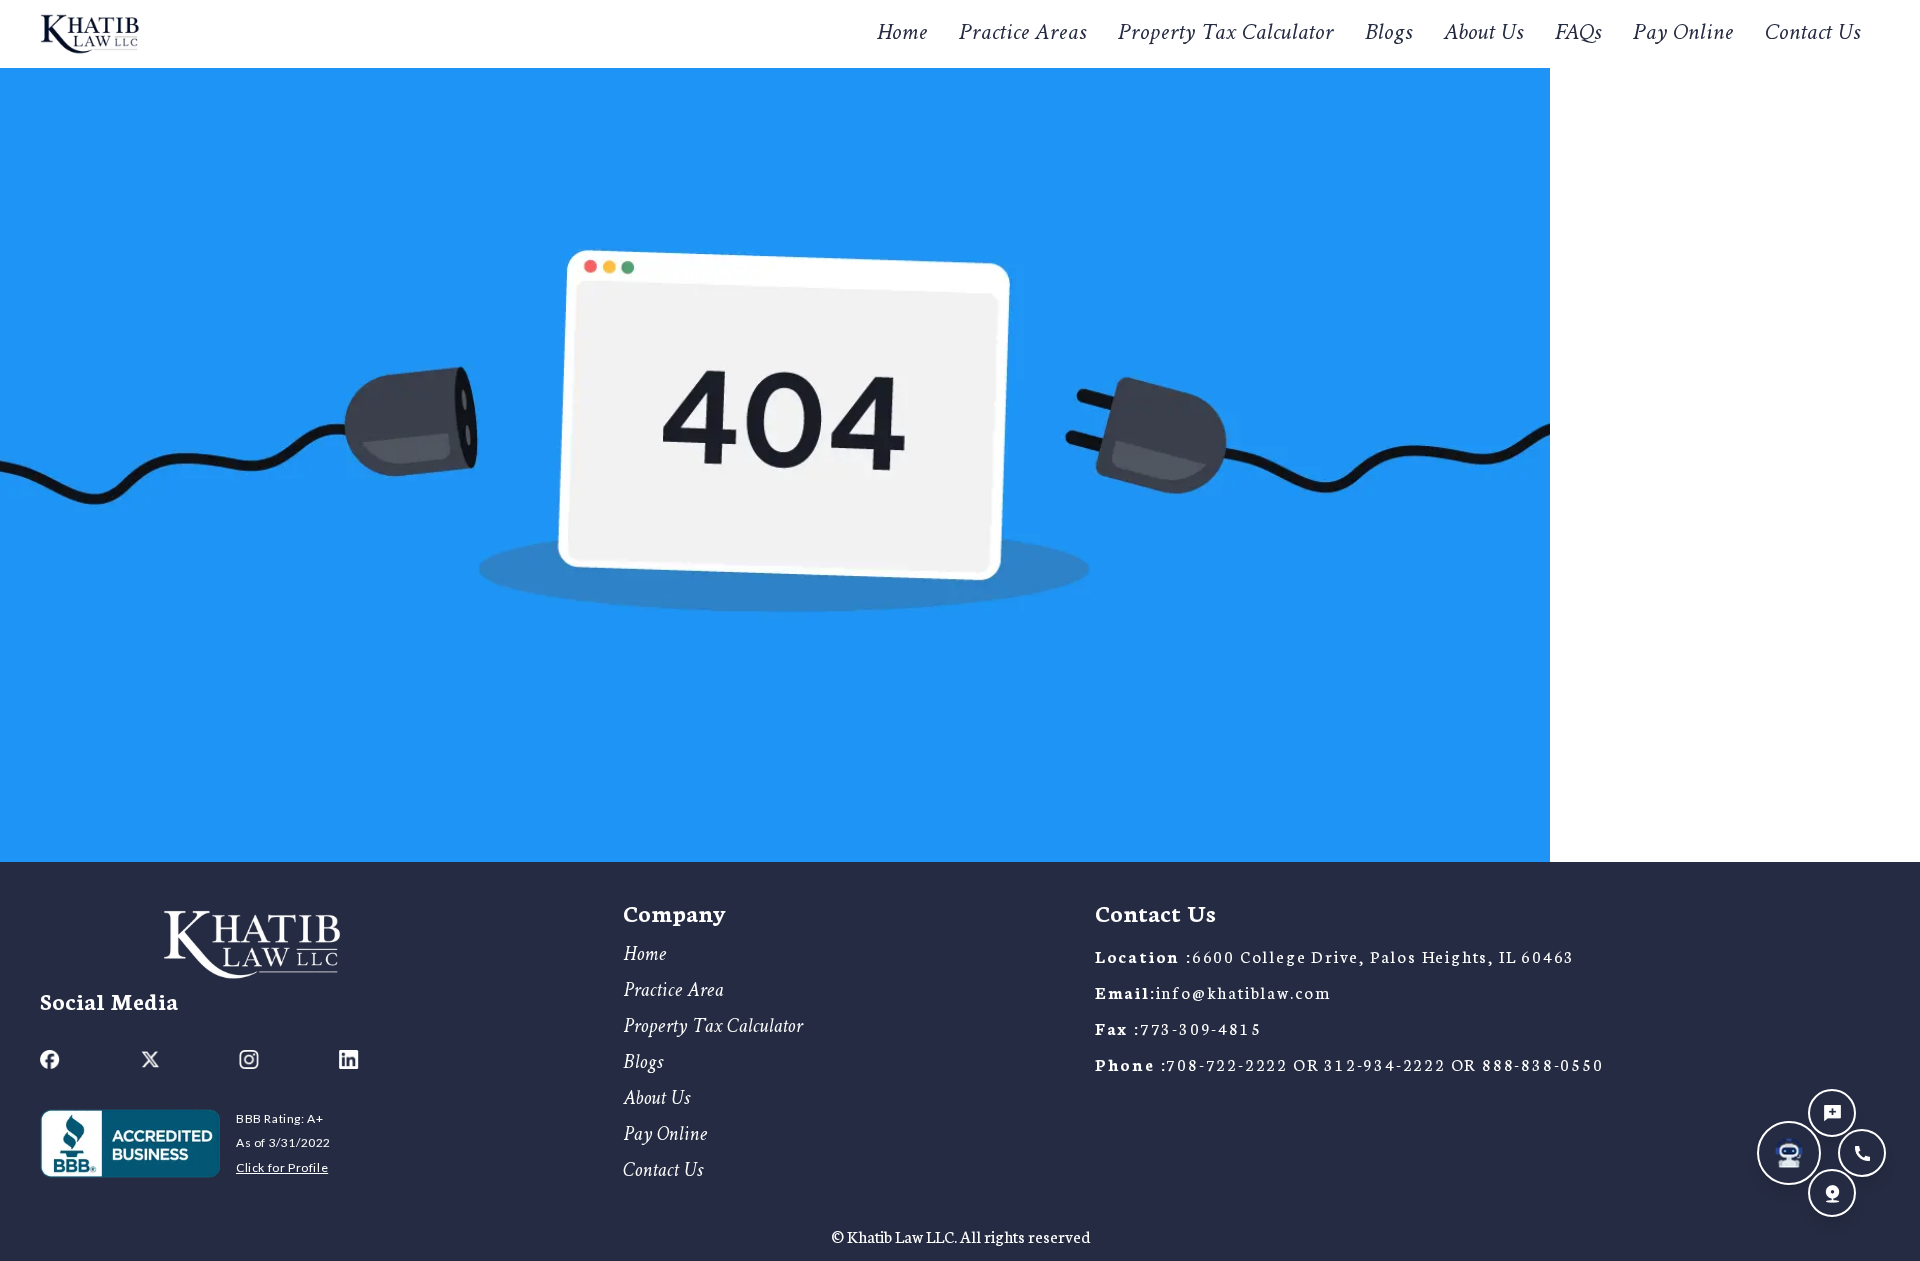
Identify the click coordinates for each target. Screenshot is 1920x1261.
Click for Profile (282, 1167)
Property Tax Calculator (1225, 34)
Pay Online (1683, 34)
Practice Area (673, 992)
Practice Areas (1022, 33)
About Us (1483, 34)
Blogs (1388, 34)
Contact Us (1812, 34)
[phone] (1862, 1153)
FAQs (1578, 34)
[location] (1832, 1193)
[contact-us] (1832, 1113)
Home (902, 34)
